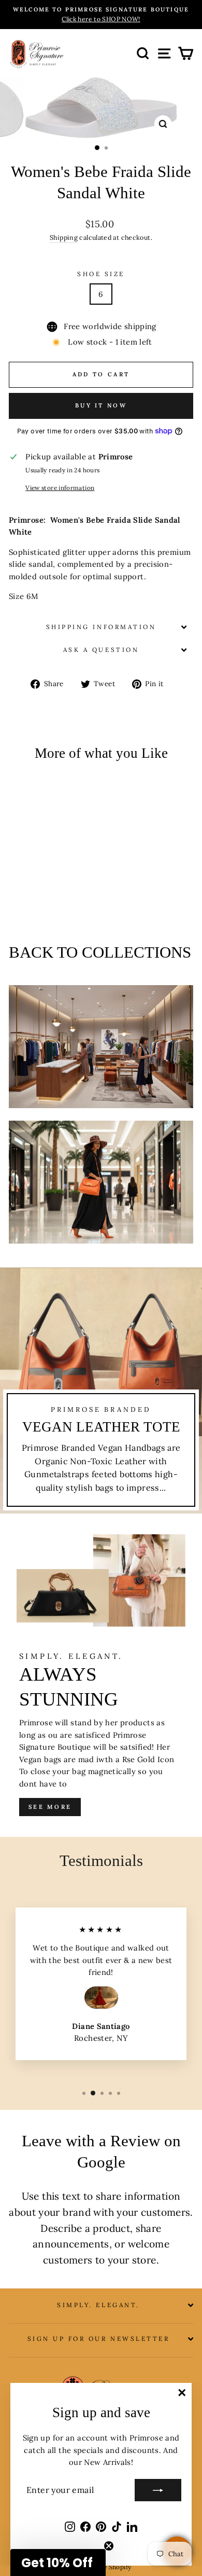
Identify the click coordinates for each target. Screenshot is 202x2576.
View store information (60, 488)
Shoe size (101, 274)
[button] (58, 2563)
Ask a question (101, 650)
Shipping (64, 237)
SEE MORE (50, 1807)
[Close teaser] (109, 2546)
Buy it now (101, 405)
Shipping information (101, 627)
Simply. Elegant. (98, 2305)
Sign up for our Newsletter (99, 2339)
